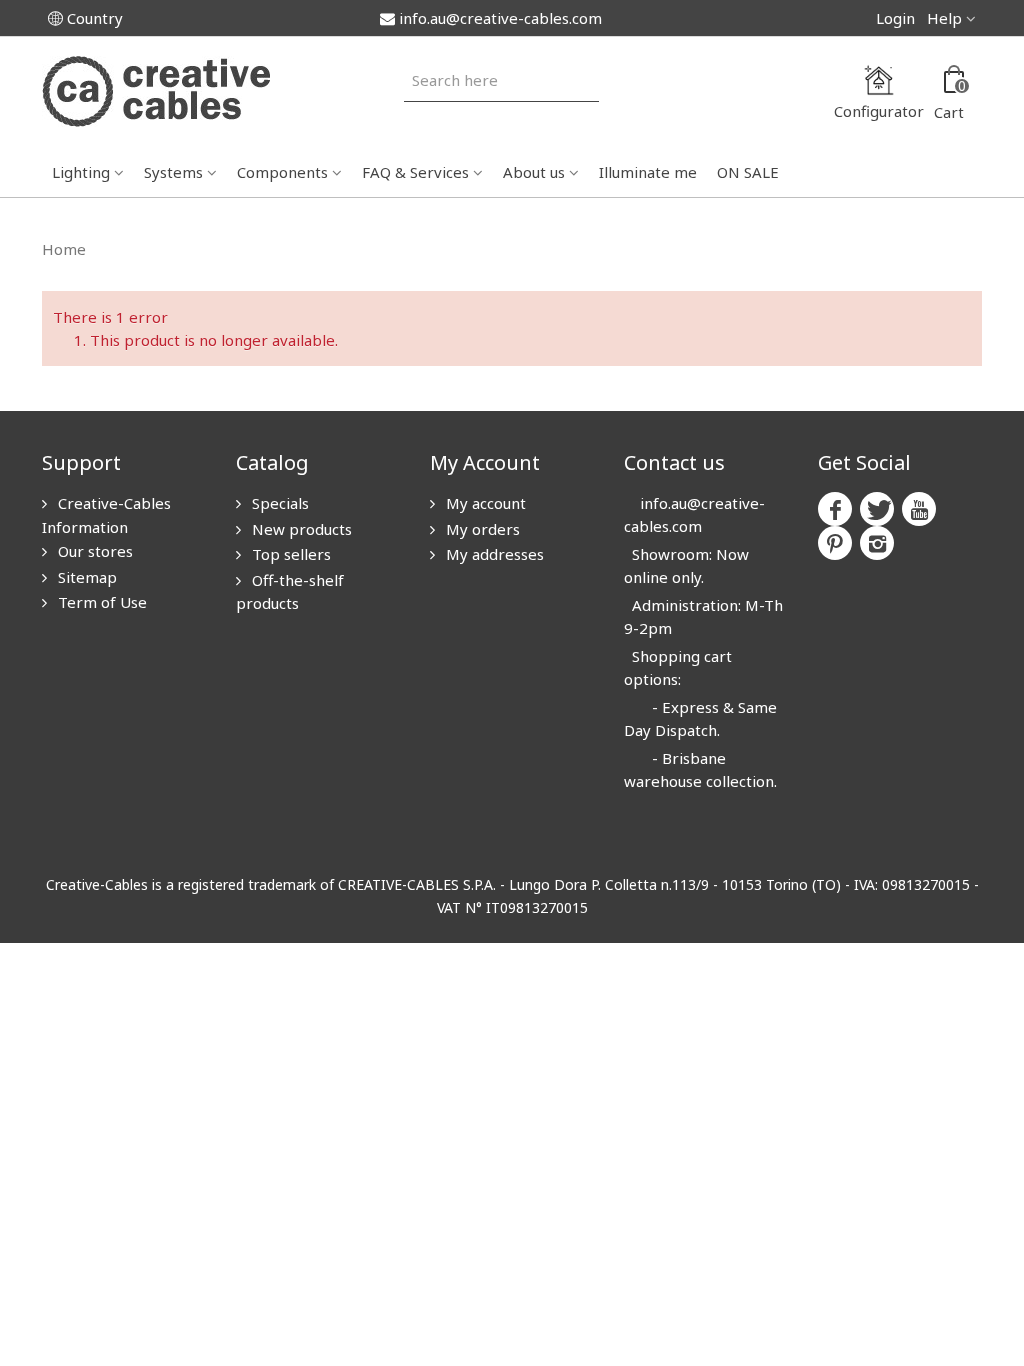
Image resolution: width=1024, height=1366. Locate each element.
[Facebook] (835, 509)
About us (534, 172)
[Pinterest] (835, 543)
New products (300, 529)
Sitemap (85, 577)
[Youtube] (919, 509)
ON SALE (748, 172)
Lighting (81, 172)
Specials (278, 503)
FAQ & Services (415, 172)
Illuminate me (648, 172)
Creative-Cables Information (106, 515)
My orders (481, 529)
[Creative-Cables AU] (156, 90)
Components (282, 172)
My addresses (493, 554)
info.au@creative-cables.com (500, 18)
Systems (173, 172)
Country (95, 18)
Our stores (93, 551)
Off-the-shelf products (290, 592)
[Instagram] (877, 543)
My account (484, 503)
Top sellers (289, 554)
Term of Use (100, 602)
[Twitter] (877, 509)
